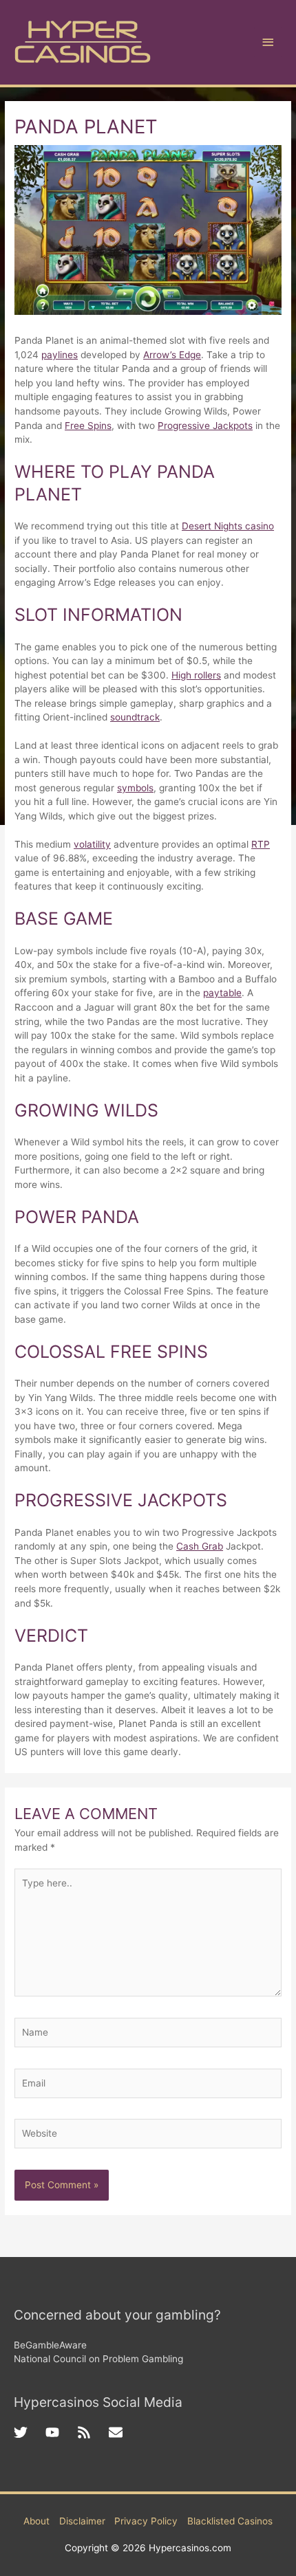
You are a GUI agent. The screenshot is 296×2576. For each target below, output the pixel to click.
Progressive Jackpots (205, 426)
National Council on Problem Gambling (98, 2359)
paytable (222, 993)
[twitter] (30, 2432)
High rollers (196, 675)
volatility (92, 844)
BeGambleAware (50, 2345)
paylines (60, 355)
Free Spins (88, 426)
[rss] (93, 2432)
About (36, 2521)
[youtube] (61, 2432)
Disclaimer (82, 2521)
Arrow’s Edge (172, 355)
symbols (135, 788)
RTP (261, 844)
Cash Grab (200, 1546)
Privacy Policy (146, 2521)
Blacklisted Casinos (230, 2521)
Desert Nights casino (228, 526)
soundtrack (135, 717)
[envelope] (118, 2432)
